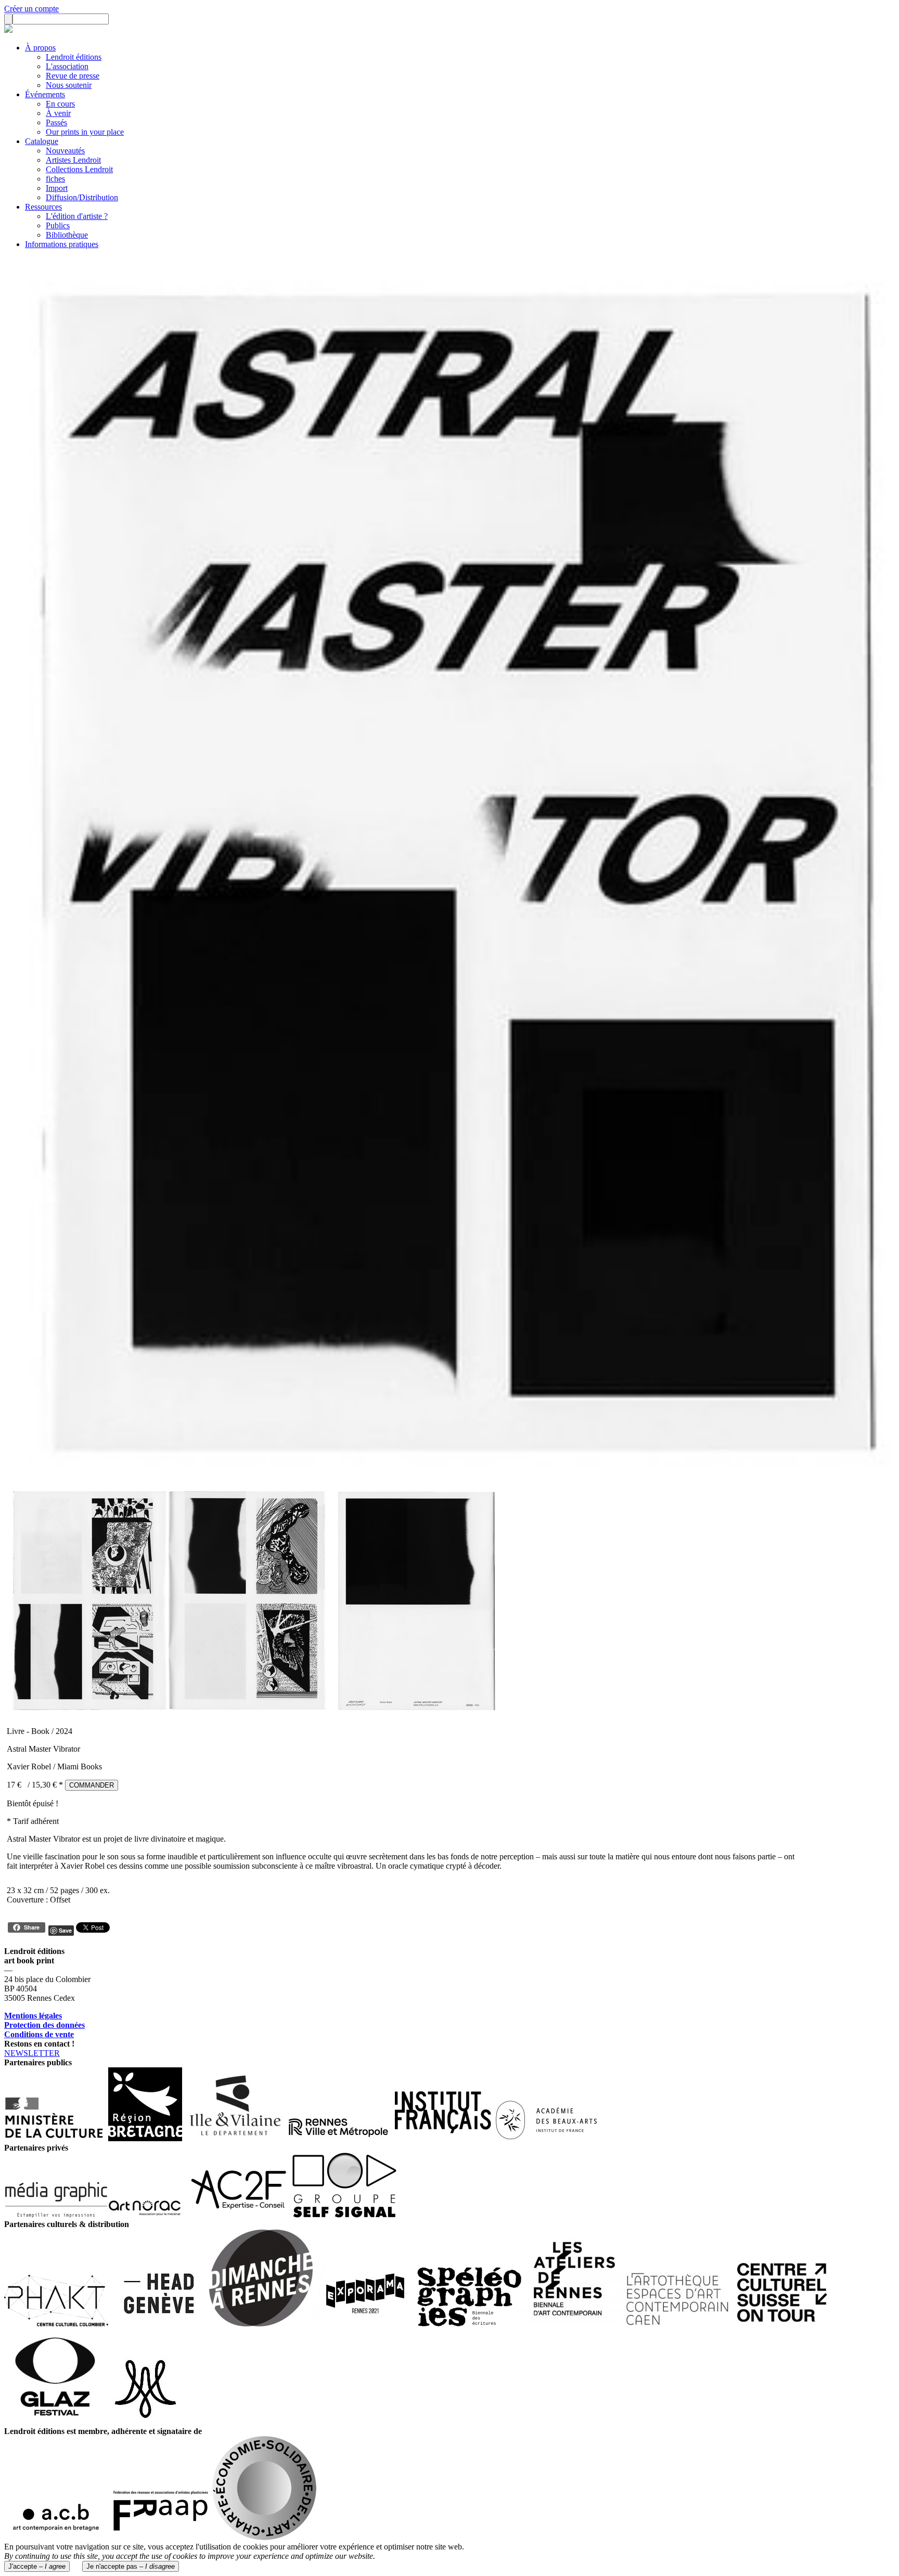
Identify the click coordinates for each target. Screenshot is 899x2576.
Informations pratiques (62, 244)
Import (57, 188)
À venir (58, 113)
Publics (58, 225)
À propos (40, 48)
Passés (56, 122)
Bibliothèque (67, 235)
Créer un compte (31, 9)
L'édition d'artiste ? (77, 216)
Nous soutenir (69, 85)
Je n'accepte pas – (131, 2566)
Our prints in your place (85, 132)
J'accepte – (37, 2566)
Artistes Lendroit (73, 160)
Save (65, 1930)
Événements (45, 94)
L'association (67, 66)
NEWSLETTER (32, 2053)
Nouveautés (65, 151)
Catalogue (42, 141)
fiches (55, 179)
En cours (60, 104)
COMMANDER (92, 1785)
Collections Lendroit (79, 169)
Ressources (43, 207)
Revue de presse (73, 76)
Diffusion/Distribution (82, 197)
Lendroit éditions (74, 57)
